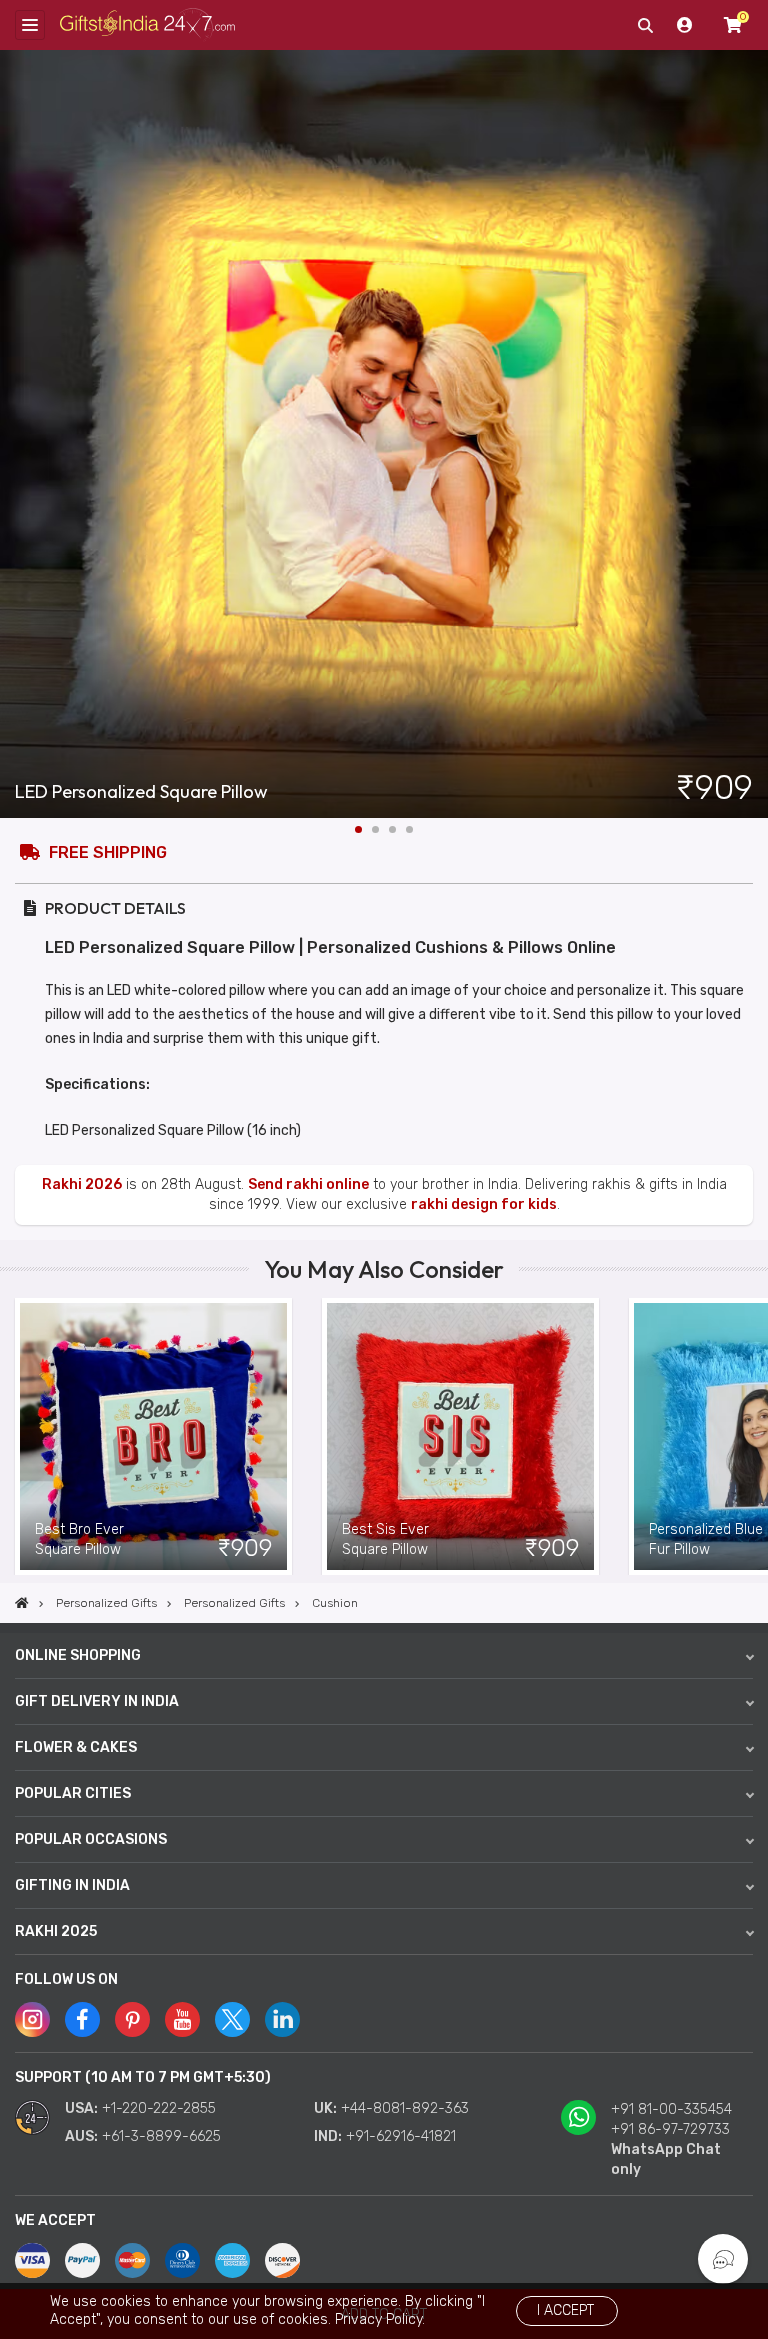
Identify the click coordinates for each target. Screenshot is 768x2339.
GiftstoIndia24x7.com (147, 25)
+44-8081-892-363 (405, 2108)
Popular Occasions (91, 1839)
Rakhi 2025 (56, 1931)
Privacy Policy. (380, 2319)
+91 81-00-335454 (671, 2109)
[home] (22, 1603)
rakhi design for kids (484, 1204)
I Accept (565, 2310)
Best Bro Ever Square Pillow (79, 1539)
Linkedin (282, 2019)
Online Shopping (78, 1655)
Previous (15, 1437)
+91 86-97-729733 (670, 2129)
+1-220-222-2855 (159, 2108)
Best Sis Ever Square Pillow (385, 1539)
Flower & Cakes (76, 1747)
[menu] (30, 25)
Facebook (82, 2019)
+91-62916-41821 (401, 2136)
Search (645, 25)
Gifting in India (72, 1885)
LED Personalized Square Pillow (141, 792)
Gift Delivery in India (97, 1701)
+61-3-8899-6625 (161, 2136)
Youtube (182, 2019)
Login (685, 25)
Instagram (32, 2019)
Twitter (232, 2019)
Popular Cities (73, 1793)
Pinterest (132, 2019)
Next (753, 434)
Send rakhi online (308, 1184)
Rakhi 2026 (82, 1184)
